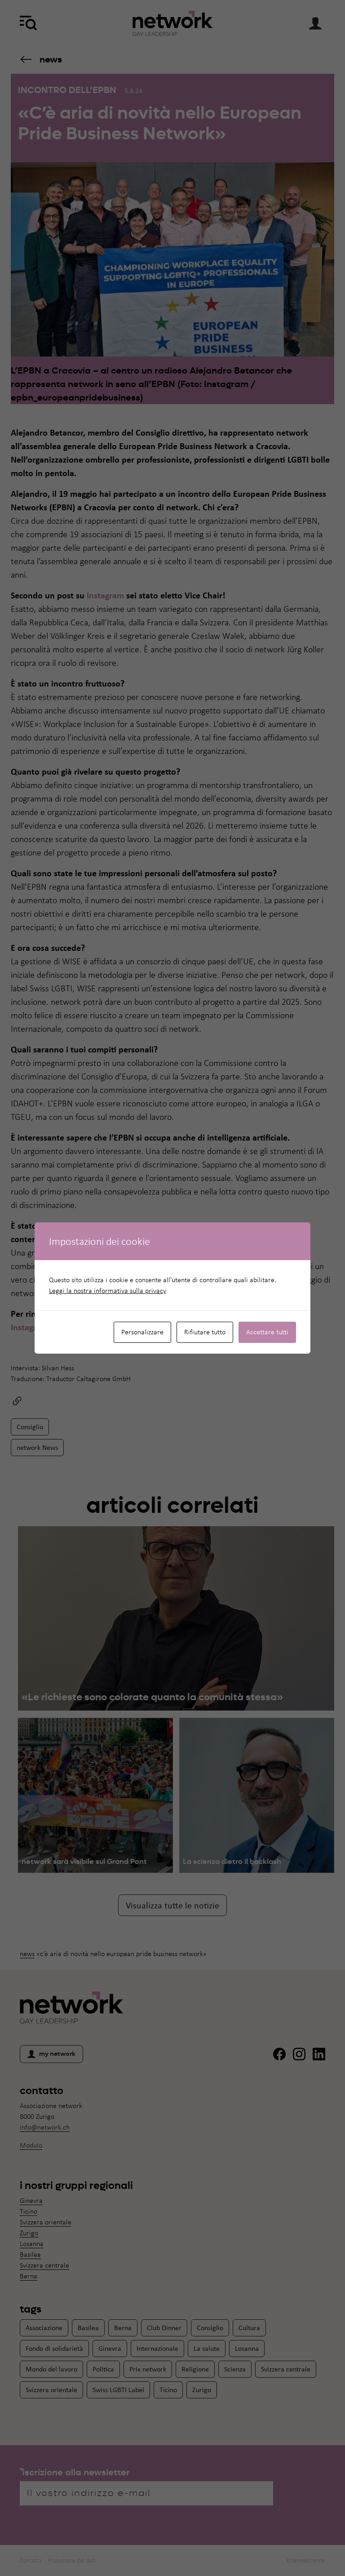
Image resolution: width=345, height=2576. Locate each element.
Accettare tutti (267, 1332)
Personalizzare (142, 1332)
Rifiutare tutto (205, 1332)
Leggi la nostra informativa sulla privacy (108, 1290)
